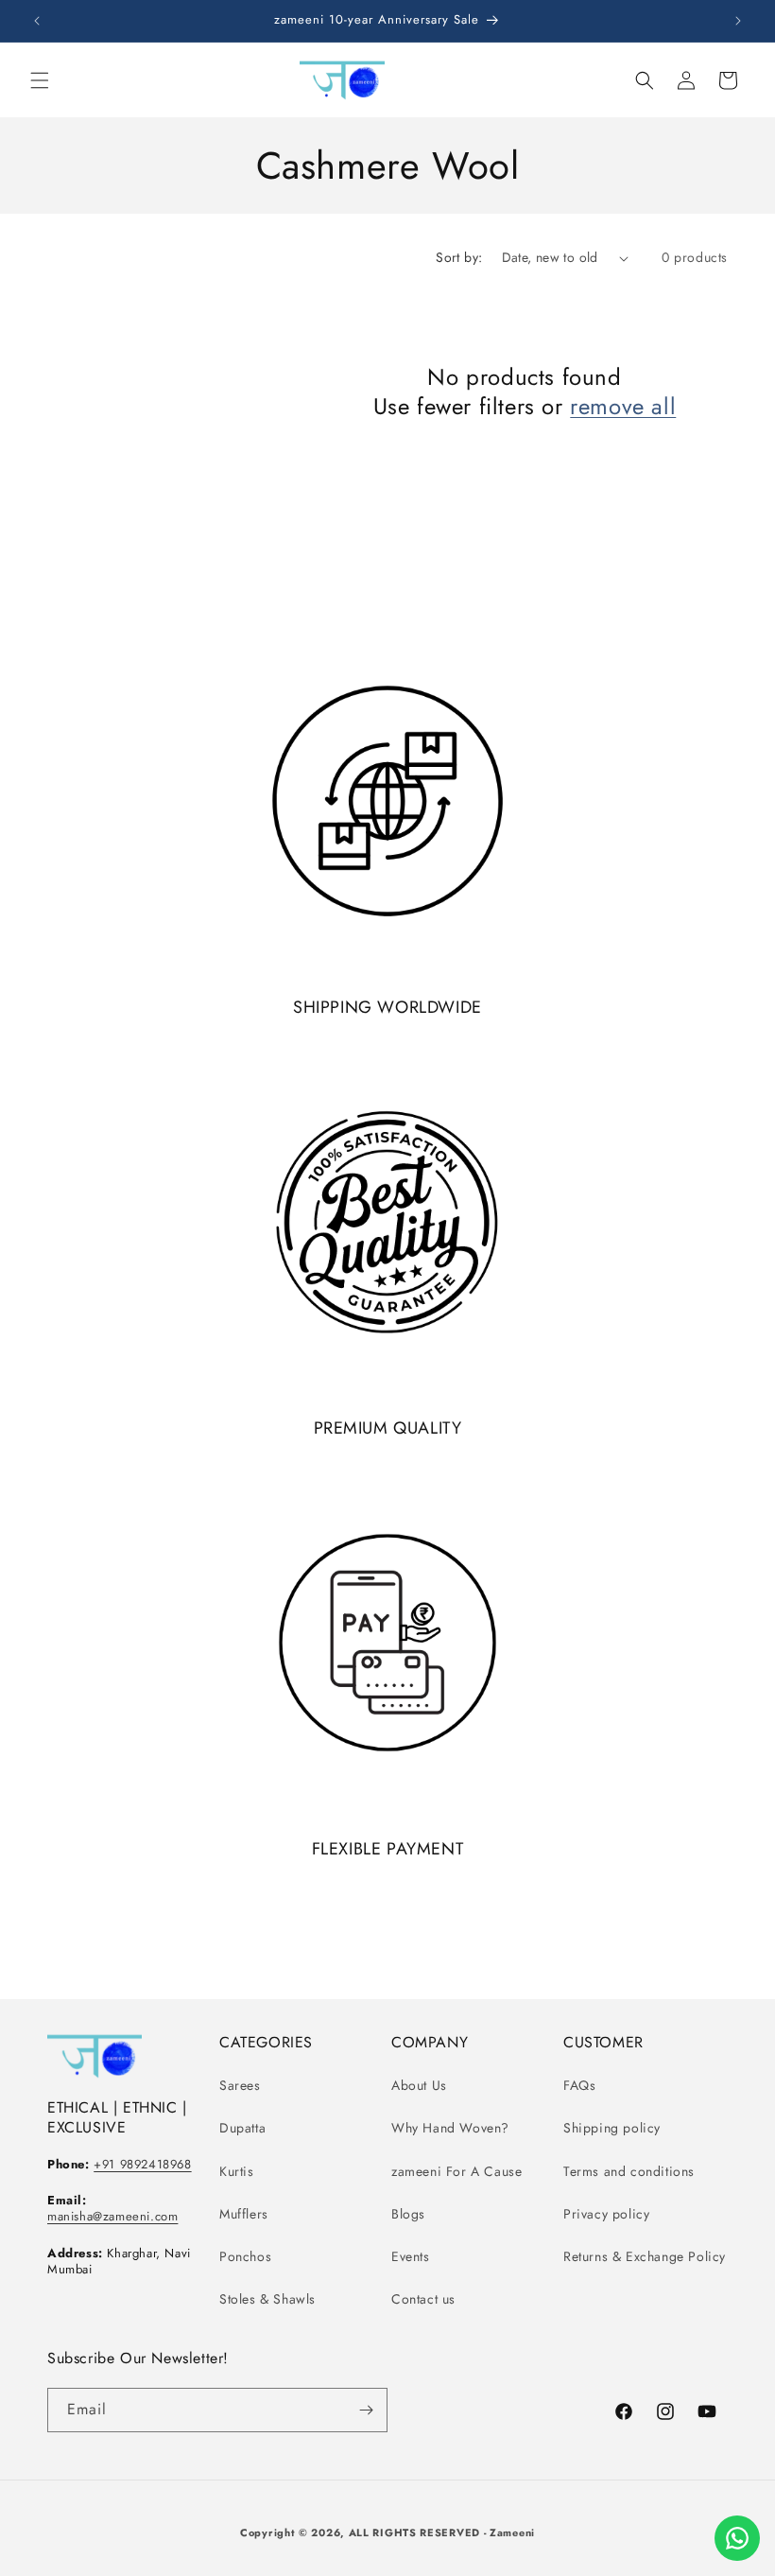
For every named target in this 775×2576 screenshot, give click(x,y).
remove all (623, 406)
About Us (419, 2085)
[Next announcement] (738, 21)
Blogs (408, 2214)
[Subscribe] (366, 2410)
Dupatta (242, 2128)
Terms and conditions (629, 2171)
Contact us (423, 2299)
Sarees (240, 2085)
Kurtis (237, 2171)
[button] (40, 80)
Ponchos (245, 2256)
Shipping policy (612, 2128)
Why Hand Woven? (450, 2128)
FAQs (579, 2085)
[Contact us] (737, 2538)
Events (411, 2256)
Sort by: (459, 257)
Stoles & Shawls (267, 2299)
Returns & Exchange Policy (645, 2256)
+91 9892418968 (142, 2164)
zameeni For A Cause (456, 2171)
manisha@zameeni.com (112, 2216)
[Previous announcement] (37, 21)
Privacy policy (606, 2214)
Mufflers (244, 2214)
